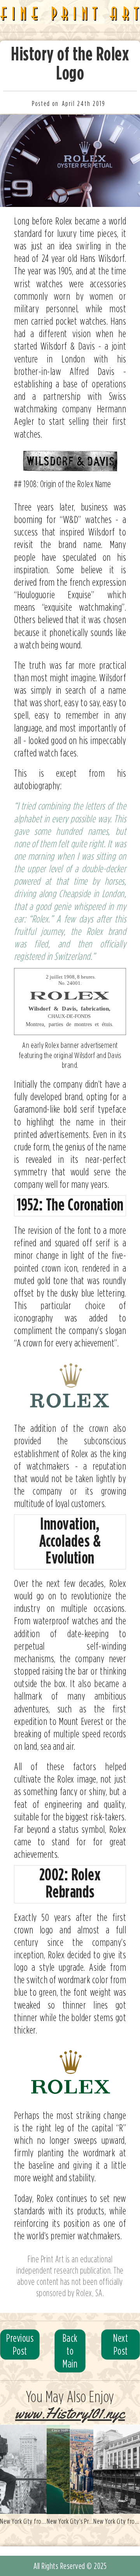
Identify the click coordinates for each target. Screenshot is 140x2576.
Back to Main (70, 2351)
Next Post (121, 2344)
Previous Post (20, 2344)
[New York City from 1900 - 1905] (23, 2469)
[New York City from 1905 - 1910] (117, 2469)
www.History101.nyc (70, 2413)
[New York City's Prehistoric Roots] (70, 2469)
